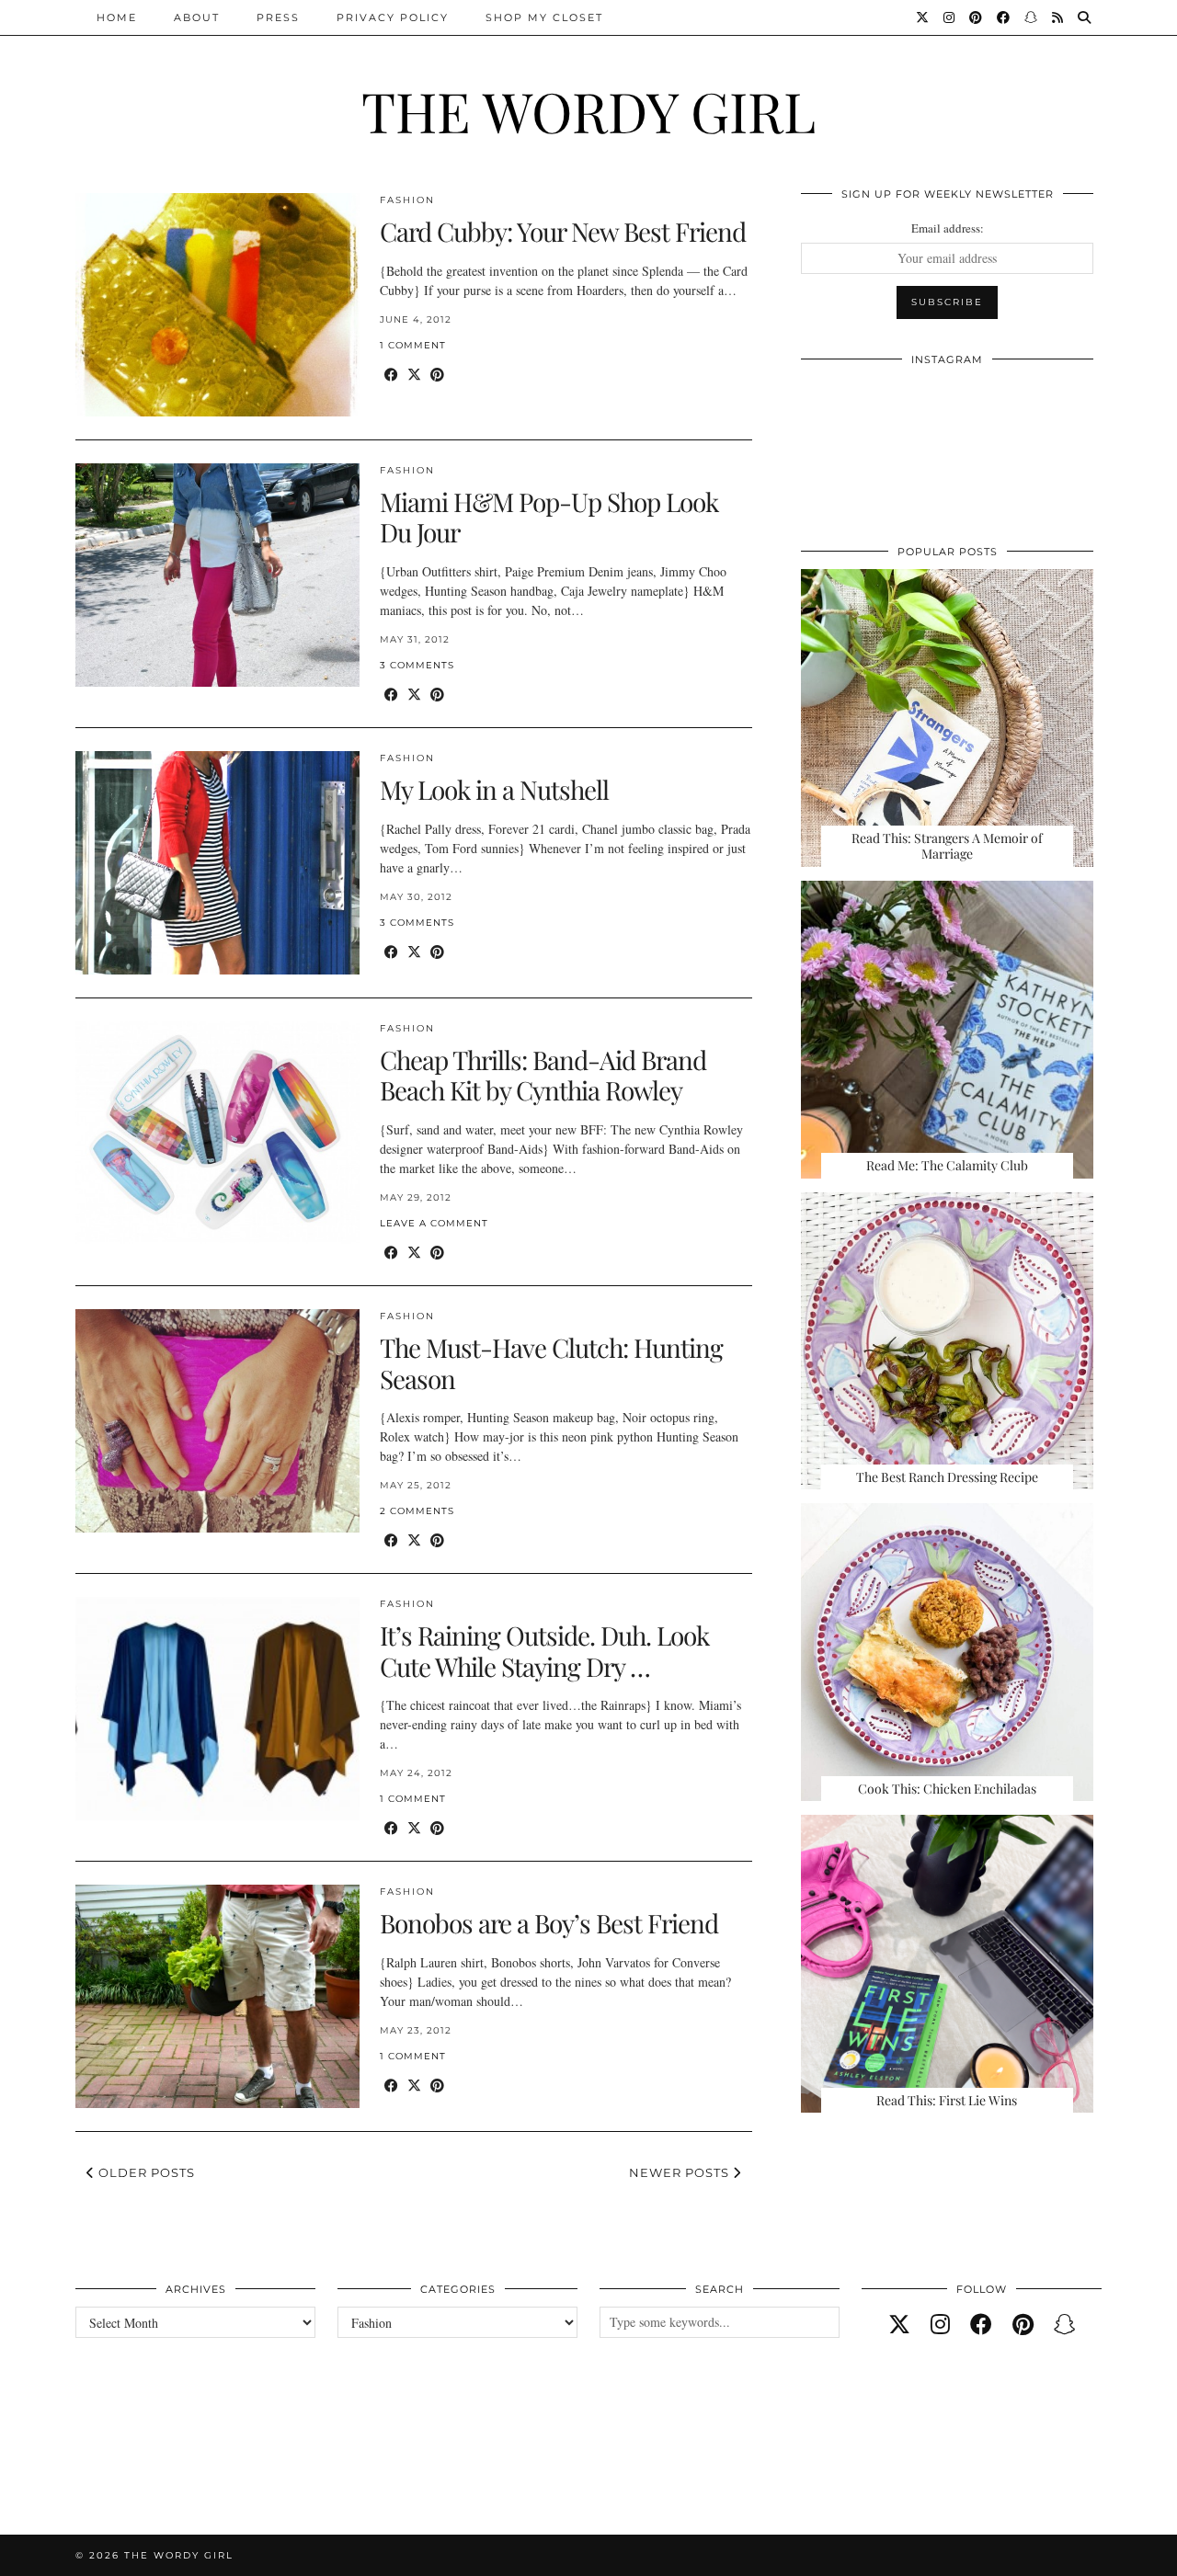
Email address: (948, 228)
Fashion (407, 200)
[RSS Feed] (1058, 17)
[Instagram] (950, 17)
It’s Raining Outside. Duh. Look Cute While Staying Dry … (544, 1651)
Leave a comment (434, 1223)
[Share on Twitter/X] (414, 375)
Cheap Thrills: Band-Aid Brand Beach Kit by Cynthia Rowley (543, 1075)
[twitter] (899, 2324)
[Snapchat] (1032, 17)
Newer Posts (681, 2172)
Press (278, 17)
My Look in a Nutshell (494, 789)
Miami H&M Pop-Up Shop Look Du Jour (549, 517)
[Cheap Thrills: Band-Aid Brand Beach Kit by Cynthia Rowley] (217, 1133)
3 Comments (417, 665)
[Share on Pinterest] (437, 375)
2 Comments (417, 1511)
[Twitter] (923, 17)
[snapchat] (1065, 2324)
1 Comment (413, 345)
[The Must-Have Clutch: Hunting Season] (217, 1421)
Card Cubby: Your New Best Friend (563, 231)
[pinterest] (1023, 2324)
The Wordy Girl (588, 110)
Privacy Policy (393, 17)
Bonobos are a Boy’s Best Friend (549, 1923)
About (197, 17)
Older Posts (145, 2172)
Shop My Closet (544, 17)
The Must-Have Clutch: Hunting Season (551, 1363)
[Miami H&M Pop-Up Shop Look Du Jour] (217, 575)
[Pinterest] (977, 17)
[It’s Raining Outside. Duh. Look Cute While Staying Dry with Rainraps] (217, 1709)
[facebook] (981, 2324)
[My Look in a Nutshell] (217, 863)
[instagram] (940, 2324)
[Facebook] (1004, 17)
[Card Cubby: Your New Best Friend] (217, 305)
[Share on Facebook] (391, 375)
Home (117, 17)
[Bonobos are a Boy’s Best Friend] (217, 1996)
